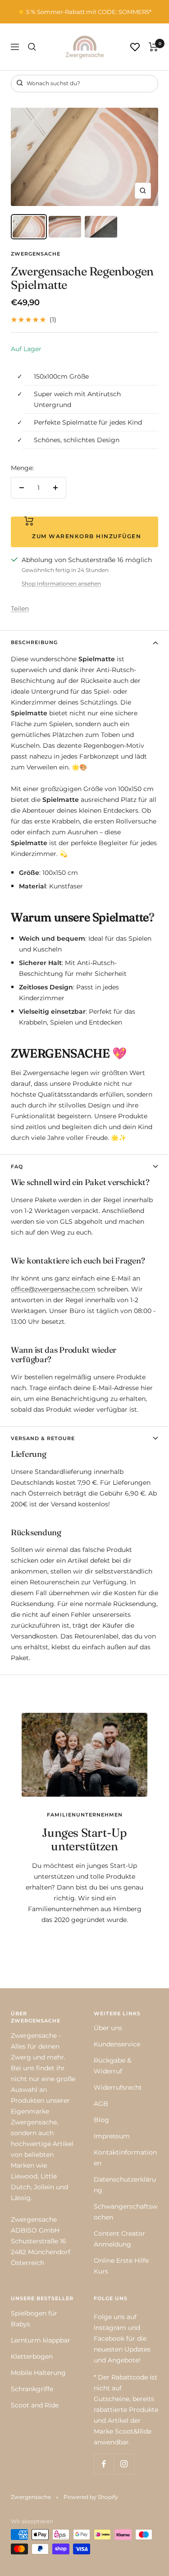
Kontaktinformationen (125, 2158)
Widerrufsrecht (118, 2087)
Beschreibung (34, 642)
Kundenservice (117, 2044)
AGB (101, 2104)
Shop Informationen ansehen (61, 583)
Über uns (108, 2028)
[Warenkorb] (153, 47)
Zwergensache (36, 254)
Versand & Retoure (43, 1438)
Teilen (20, 609)
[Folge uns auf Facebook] (104, 2464)
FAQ (17, 1167)
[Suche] (32, 47)
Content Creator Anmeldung (119, 2239)
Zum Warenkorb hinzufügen (84, 536)
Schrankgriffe (32, 2389)
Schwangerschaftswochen (126, 2212)
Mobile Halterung (38, 2373)
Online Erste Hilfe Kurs (121, 2266)
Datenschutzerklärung (125, 2185)
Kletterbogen (32, 2356)
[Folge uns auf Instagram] (124, 2464)
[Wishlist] (135, 47)
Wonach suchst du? (53, 83)
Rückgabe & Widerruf (112, 2066)
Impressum (112, 2136)
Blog (101, 2120)
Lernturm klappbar (41, 2340)
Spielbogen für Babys (34, 2319)
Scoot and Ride (35, 2405)
